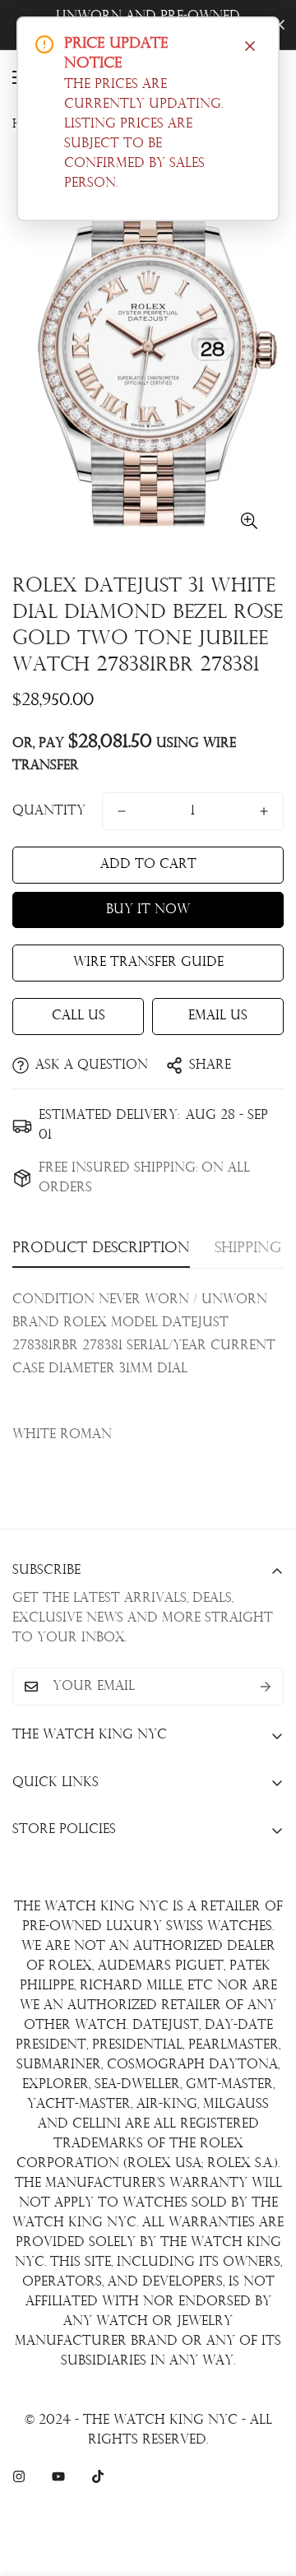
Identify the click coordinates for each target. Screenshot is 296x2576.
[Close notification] (250, 46)
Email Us (218, 1016)
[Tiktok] (98, 2476)
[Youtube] (58, 2476)
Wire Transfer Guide (148, 963)
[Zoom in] (249, 520)
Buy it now (148, 910)
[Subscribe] (266, 1687)
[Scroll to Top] (266, 2489)
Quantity (49, 811)
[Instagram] (19, 2476)
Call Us (79, 1016)
